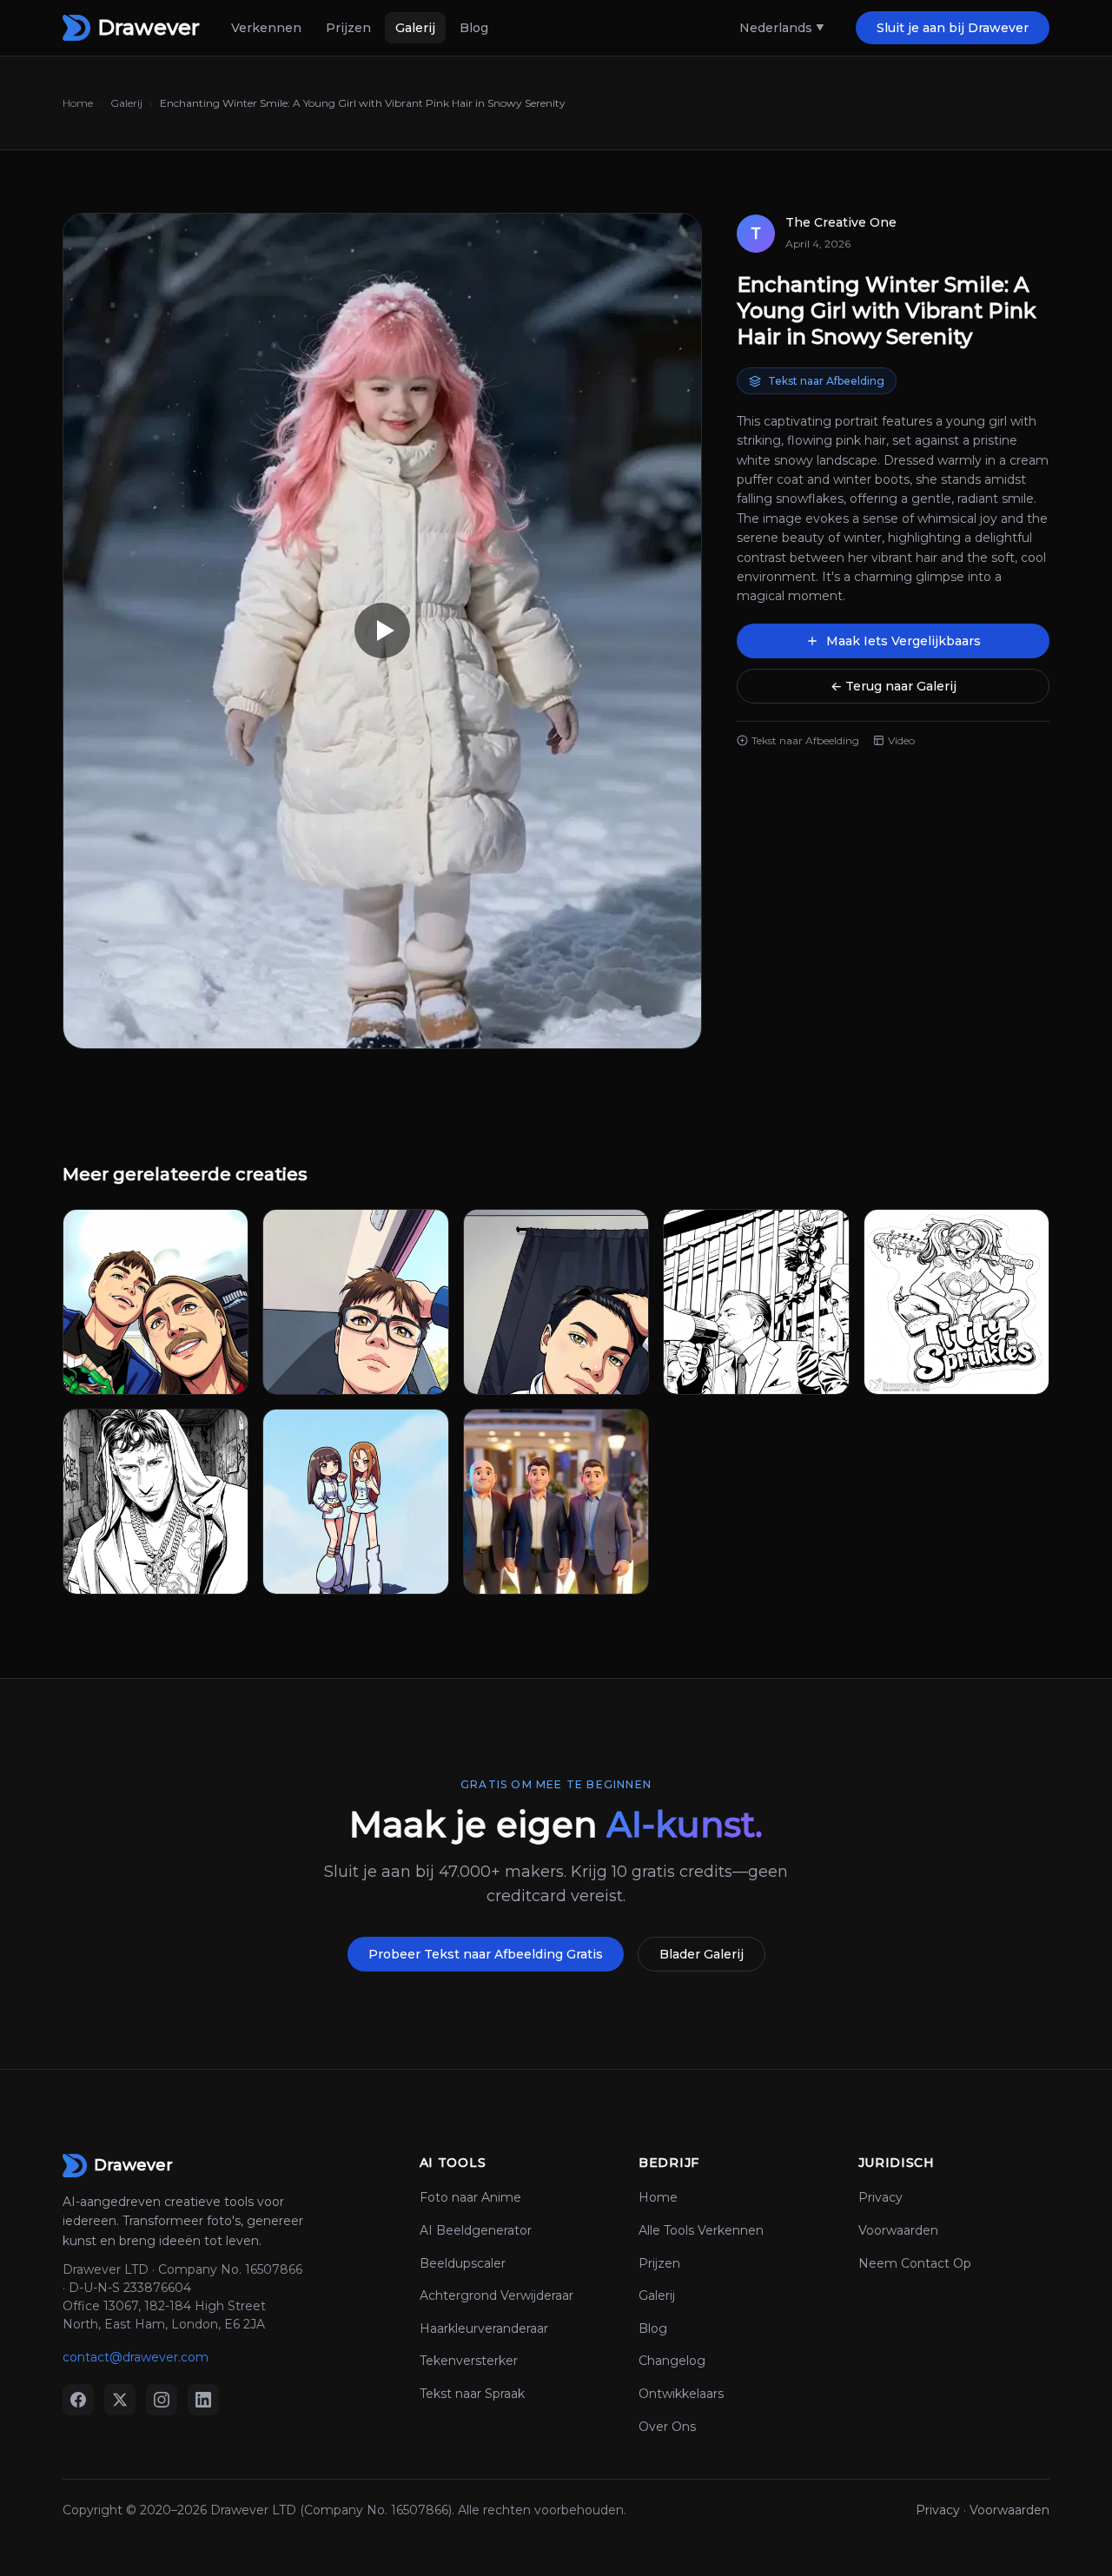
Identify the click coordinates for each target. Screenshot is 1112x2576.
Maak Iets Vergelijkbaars (903, 641)
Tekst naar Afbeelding (826, 381)
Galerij (415, 28)
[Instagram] (162, 2400)
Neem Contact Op (915, 2263)
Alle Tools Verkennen (701, 2230)
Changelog (672, 2361)
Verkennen (266, 28)
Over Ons (667, 2427)
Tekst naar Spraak (472, 2394)
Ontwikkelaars (681, 2394)
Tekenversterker (469, 2361)
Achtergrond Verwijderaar (496, 2295)
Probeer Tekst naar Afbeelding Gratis (486, 1954)
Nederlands (776, 28)
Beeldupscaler (463, 2263)
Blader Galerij (702, 1954)
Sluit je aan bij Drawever (953, 28)
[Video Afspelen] (382, 631)
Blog (474, 28)
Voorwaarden (898, 2230)
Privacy (880, 2197)
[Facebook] (78, 2400)
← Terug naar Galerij (894, 686)
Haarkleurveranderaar (484, 2328)
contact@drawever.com (136, 2357)
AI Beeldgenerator (476, 2230)
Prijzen (348, 28)
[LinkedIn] (203, 2400)
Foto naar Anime (470, 2197)
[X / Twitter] (120, 2400)
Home (78, 103)
